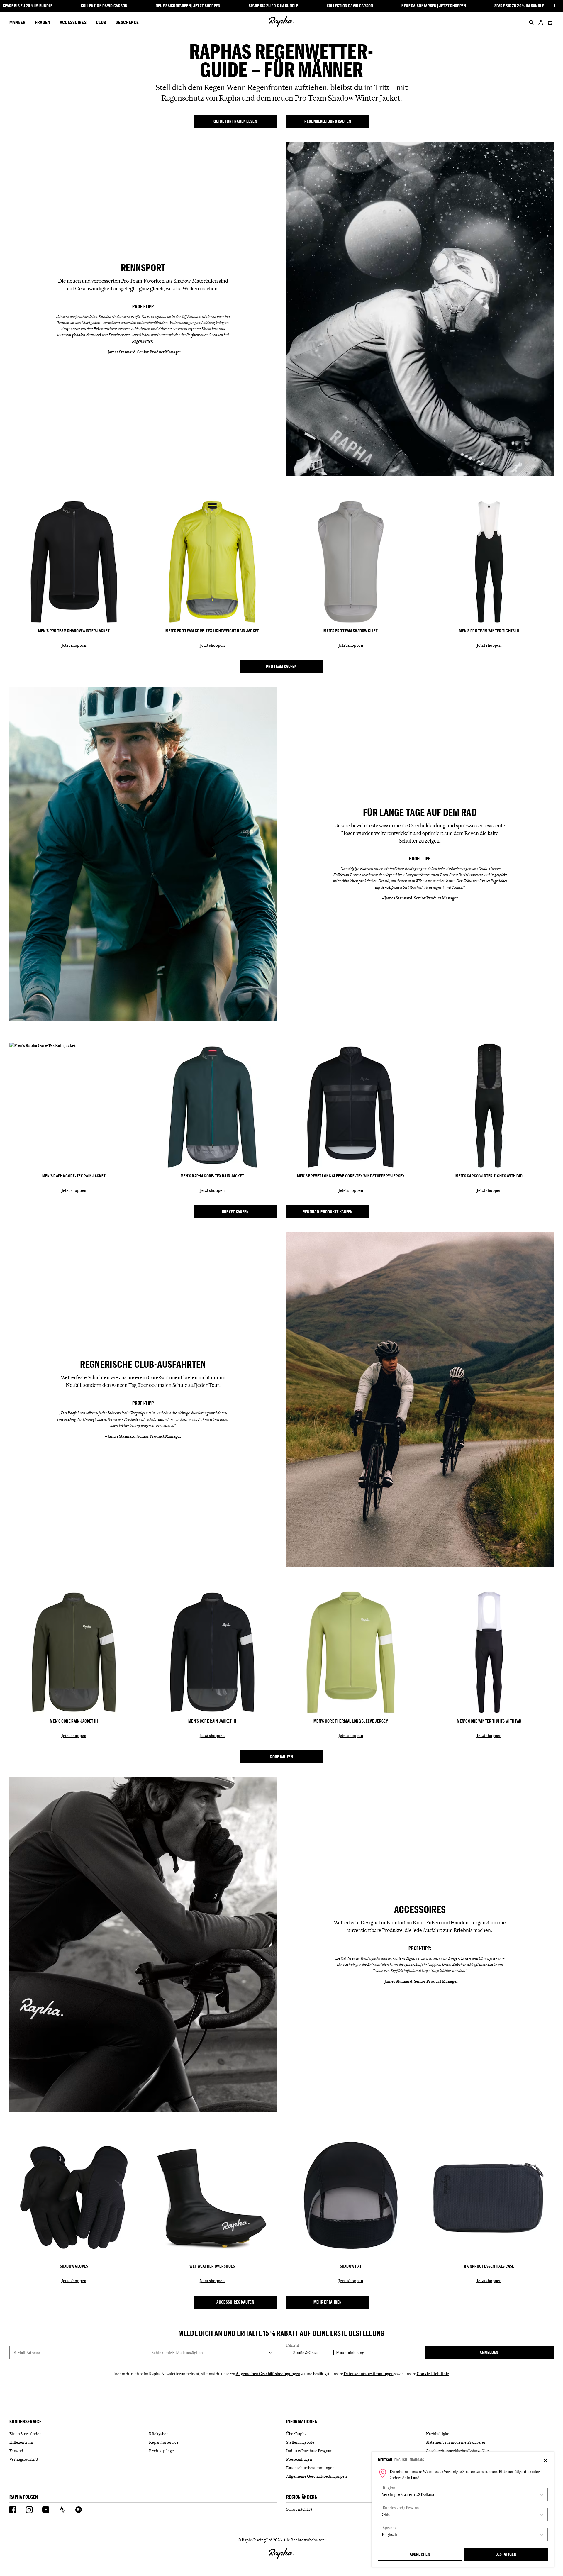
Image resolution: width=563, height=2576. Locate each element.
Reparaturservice (164, 2442)
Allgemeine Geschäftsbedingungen (317, 2476)
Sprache (390, 2528)
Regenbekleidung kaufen (328, 121)
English (401, 2460)
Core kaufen (281, 1757)
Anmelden (489, 2352)
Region (389, 2488)
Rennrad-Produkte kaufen (328, 1212)
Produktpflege (161, 2451)
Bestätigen (506, 2554)
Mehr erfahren (328, 2302)
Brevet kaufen (235, 1212)
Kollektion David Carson (104, 6)
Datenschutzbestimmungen (369, 2374)
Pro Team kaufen (281, 666)
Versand (16, 2451)
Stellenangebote (300, 2442)
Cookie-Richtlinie (433, 2374)
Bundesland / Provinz (401, 2508)
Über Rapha (296, 2434)
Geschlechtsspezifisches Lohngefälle (457, 2451)
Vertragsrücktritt (24, 2459)
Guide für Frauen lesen (235, 121)
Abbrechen (420, 2554)
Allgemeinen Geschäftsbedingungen (268, 2374)
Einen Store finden (26, 2434)
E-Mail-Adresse (27, 2353)
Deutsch (385, 2460)
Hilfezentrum (21, 2442)
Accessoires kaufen (235, 2302)
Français (417, 2460)
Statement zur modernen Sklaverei (455, 2442)
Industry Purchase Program (309, 2451)
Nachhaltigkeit (439, 2434)
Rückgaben (159, 2434)
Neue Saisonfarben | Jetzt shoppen (188, 6)
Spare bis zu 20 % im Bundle (28, 6)
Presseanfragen (299, 2459)
